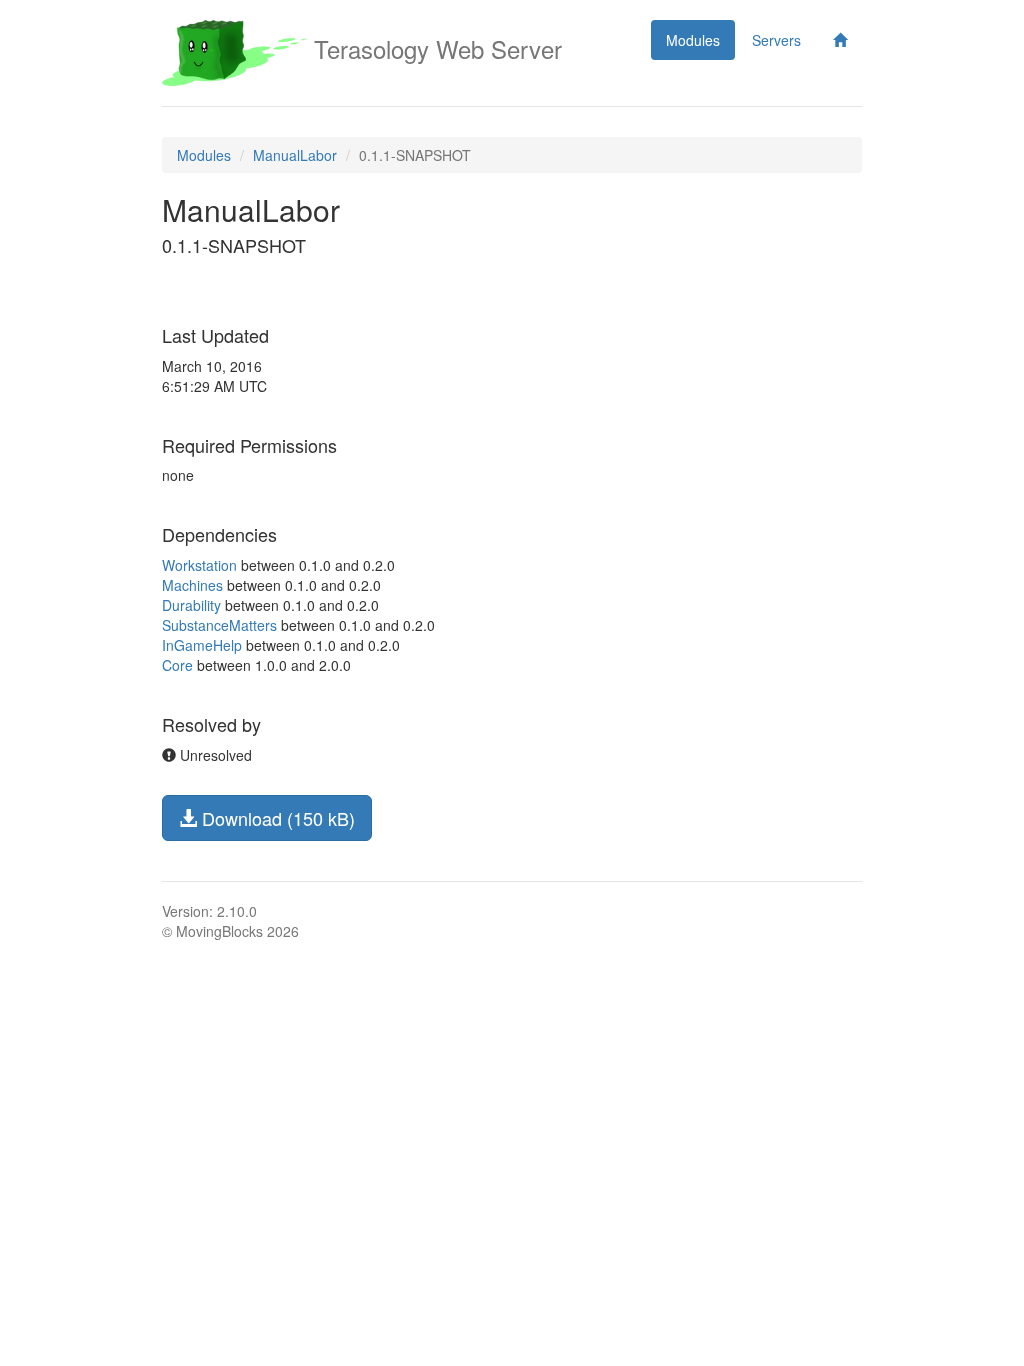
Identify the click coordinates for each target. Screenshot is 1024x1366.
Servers (776, 40)
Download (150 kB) (276, 818)
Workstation (199, 565)
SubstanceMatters (219, 625)
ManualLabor (295, 155)
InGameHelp (202, 645)
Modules (693, 40)
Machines (192, 585)
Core (177, 665)
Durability (191, 605)
